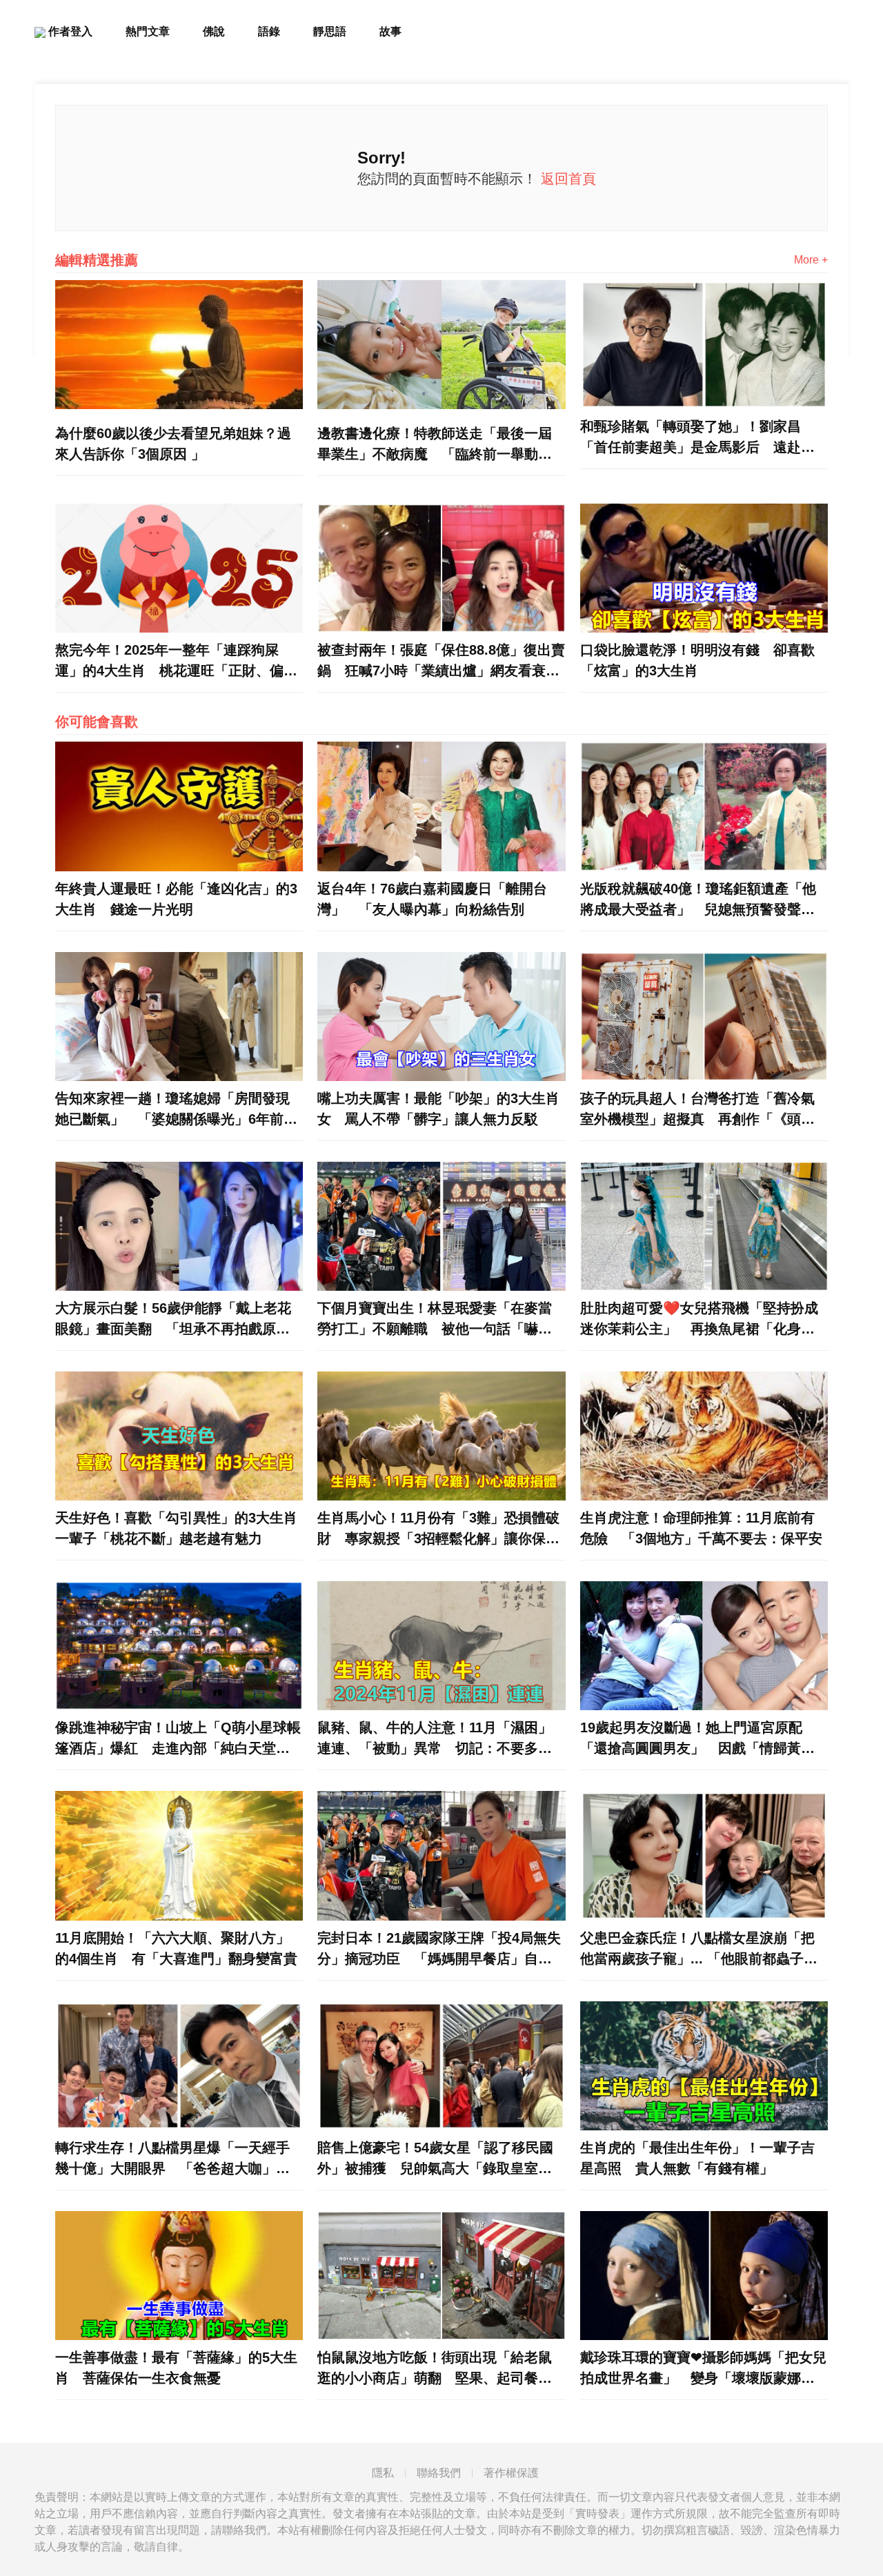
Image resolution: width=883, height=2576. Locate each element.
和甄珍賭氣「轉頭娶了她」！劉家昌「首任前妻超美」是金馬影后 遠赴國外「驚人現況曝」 (697, 438)
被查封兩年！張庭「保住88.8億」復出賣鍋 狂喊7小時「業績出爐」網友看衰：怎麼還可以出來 (441, 662)
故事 (390, 31)
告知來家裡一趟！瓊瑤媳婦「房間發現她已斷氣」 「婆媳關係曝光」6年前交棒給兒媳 (176, 1110)
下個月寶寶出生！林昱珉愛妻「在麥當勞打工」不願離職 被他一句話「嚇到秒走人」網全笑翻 (435, 1320)
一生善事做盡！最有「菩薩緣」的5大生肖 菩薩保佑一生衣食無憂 (176, 2368)
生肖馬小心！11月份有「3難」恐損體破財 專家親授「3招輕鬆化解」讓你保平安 (438, 1529)
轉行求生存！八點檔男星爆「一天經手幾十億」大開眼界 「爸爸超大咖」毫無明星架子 (172, 2159)
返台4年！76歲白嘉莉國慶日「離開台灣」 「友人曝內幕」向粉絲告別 (432, 899)
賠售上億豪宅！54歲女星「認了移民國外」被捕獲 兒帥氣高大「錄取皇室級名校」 (435, 2159)
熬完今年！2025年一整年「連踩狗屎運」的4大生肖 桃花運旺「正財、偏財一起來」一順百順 (176, 662)
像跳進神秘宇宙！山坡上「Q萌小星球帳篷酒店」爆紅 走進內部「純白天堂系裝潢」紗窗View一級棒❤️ (178, 1739)
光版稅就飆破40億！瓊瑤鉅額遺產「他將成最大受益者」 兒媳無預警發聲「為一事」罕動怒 (698, 900)
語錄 (269, 31)
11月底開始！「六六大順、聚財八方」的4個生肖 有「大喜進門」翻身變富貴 (176, 1948)
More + (811, 260)
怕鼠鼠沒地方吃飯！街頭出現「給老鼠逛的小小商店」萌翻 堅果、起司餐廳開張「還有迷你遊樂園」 (435, 2369)
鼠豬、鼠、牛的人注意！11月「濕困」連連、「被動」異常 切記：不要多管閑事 (435, 1739)
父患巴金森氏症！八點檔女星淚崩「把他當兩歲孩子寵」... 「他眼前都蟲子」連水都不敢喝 (699, 1950)
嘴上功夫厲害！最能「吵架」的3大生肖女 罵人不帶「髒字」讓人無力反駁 (438, 1109)
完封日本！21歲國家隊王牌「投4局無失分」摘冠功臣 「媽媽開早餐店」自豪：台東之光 (439, 1950)
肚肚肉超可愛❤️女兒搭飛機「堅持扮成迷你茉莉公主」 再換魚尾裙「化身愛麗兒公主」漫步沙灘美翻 (699, 1320)
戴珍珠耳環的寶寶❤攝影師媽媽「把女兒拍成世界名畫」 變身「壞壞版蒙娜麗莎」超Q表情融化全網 (703, 2369)
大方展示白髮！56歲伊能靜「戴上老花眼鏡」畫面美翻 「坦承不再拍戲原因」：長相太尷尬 (173, 1320)
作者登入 (69, 31)
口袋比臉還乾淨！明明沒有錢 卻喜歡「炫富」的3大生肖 (697, 660)
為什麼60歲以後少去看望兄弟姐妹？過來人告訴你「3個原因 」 (173, 444)
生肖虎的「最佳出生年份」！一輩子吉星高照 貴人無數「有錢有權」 (697, 2158)
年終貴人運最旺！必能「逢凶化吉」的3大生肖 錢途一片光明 (176, 899)
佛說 (214, 31)
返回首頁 (568, 179)
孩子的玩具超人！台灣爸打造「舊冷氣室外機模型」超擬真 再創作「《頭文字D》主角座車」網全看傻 (697, 1110)
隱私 (383, 2473)
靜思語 (330, 31)
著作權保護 (511, 2473)
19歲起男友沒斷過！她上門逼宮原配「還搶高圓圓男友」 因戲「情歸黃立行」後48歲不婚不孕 (697, 1739)
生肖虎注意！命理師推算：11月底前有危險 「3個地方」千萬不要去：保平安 (701, 1528)
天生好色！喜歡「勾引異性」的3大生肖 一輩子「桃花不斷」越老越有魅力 (179, 1528)
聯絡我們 (439, 2473)
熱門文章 (148, 31)
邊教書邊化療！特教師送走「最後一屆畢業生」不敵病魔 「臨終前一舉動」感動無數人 (435, 445)
